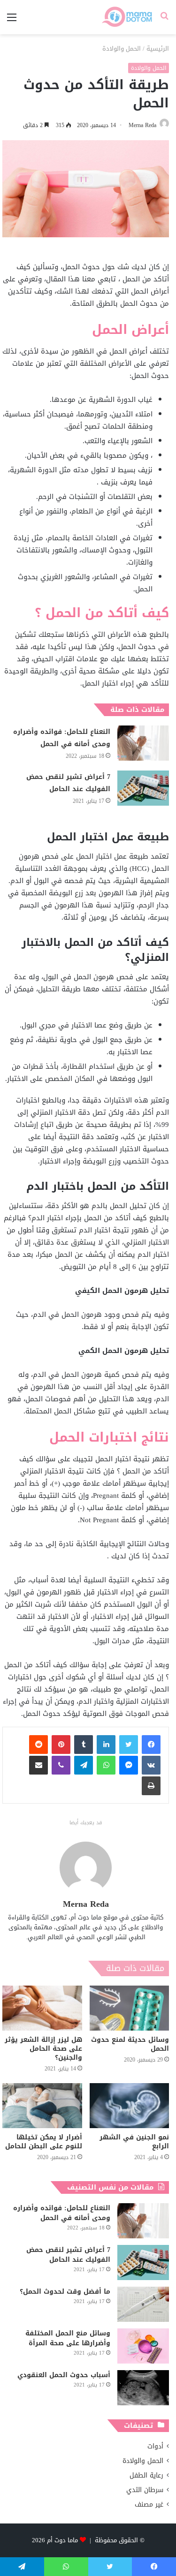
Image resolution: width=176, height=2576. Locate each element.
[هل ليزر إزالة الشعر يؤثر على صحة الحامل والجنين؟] (42, 2008)
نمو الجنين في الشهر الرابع (134, 2142)
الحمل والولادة (122, 49)
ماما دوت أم (62, 2540)
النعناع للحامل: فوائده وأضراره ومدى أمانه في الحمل (62, 738)
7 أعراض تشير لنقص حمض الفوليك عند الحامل (68, 783)
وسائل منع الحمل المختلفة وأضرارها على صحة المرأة (68, 2338)
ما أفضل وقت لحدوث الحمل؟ (65, 2292)
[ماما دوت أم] (126, 17)
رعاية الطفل (146, 2475)
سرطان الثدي (145, 2490)
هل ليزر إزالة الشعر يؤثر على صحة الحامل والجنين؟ (43, 2049)
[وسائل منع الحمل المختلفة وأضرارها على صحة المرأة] (143, 2346)
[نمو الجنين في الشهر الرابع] (130, 2106)
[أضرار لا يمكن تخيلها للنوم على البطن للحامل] (42, 2106)
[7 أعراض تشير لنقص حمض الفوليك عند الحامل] (143, 788)
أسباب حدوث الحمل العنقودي (64, 2375)
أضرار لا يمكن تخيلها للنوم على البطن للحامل (44, 2142)
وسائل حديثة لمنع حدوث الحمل (130, 2044)
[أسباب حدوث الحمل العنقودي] (143, 2388)
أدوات (155, 2446)
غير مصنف (149, 2504)
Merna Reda (142, 125)
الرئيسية (158, 49)
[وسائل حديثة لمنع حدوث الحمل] (130, 2008)
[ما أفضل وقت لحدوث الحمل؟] (143, 2304)
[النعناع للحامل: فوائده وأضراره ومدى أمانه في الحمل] (143, 743)
